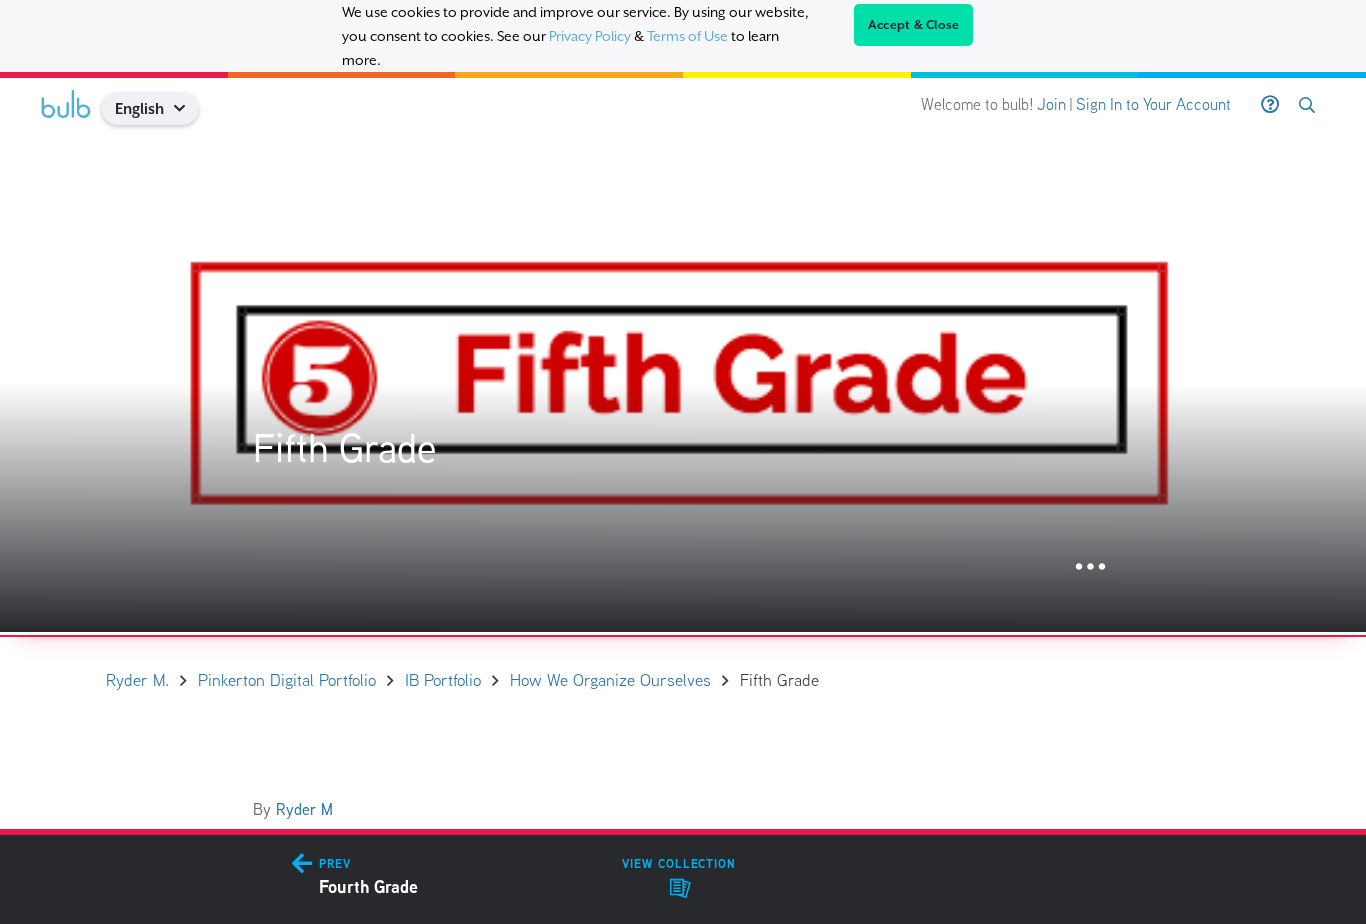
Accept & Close (914, 25)
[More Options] (1090, 567)
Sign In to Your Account (1153, 104)
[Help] (1270, 105)
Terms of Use (687, 36)
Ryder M (304, 809)
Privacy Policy (590, 36)
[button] (187, 108)
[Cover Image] (683, 382)
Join (1051, 104)
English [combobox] (139, 108)
